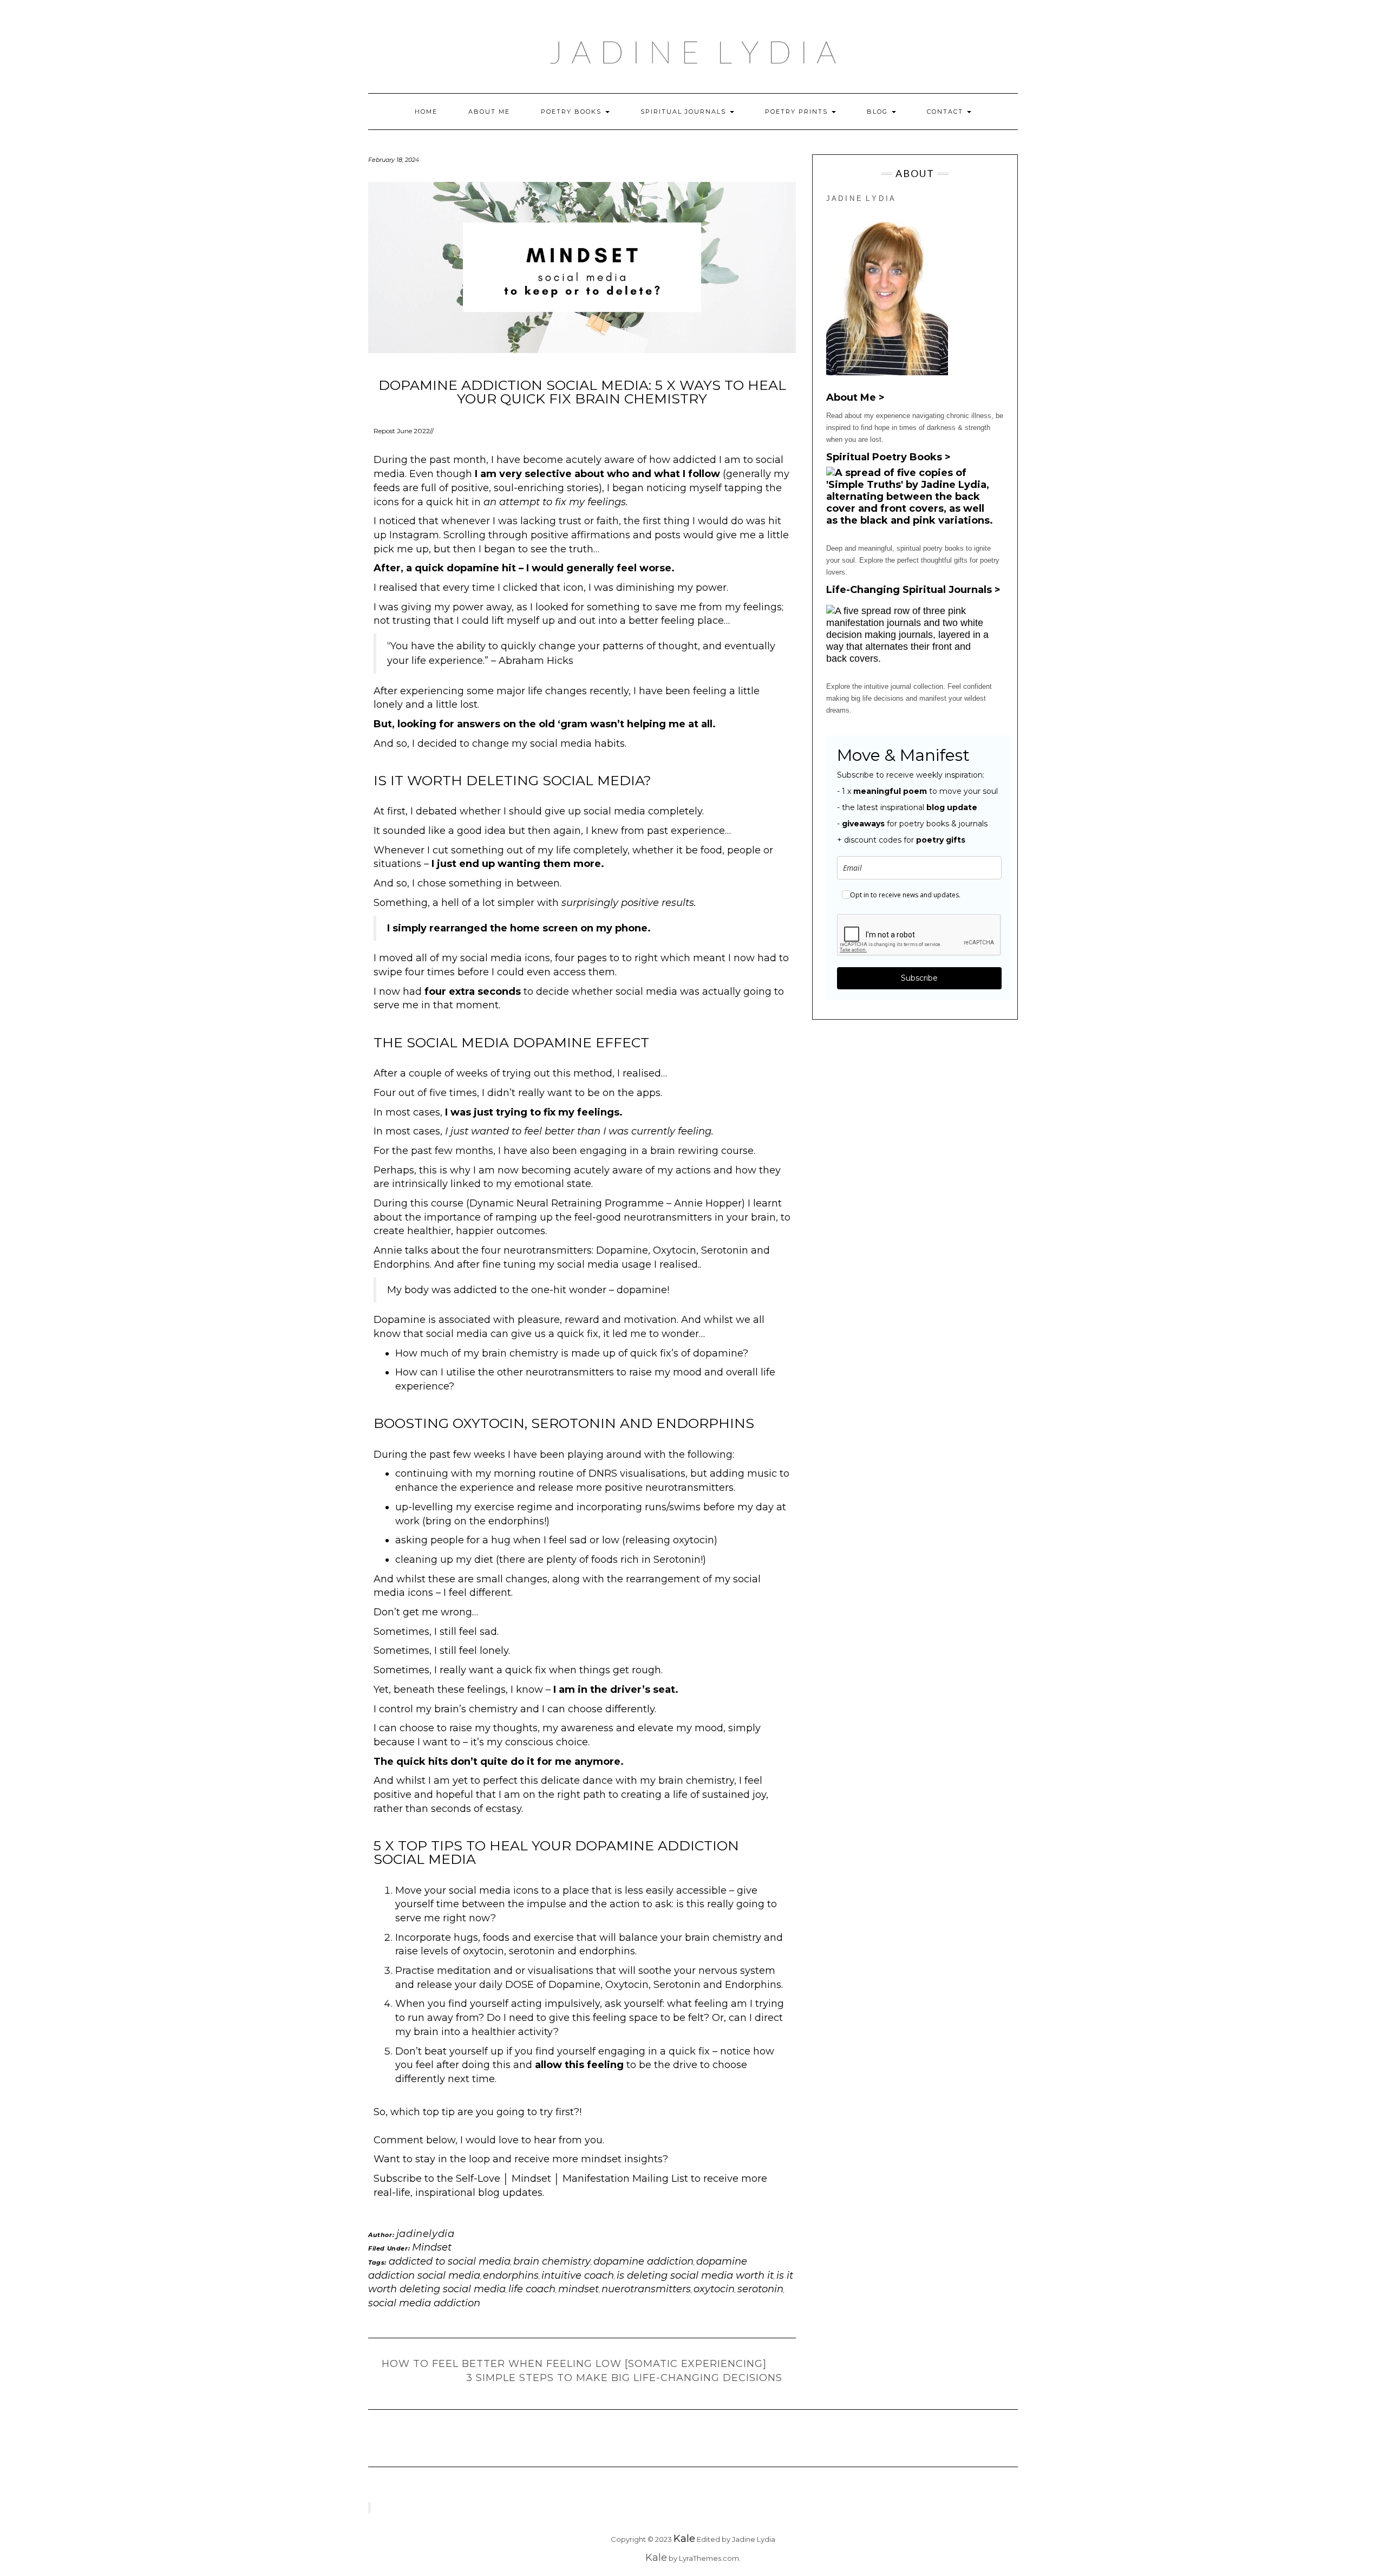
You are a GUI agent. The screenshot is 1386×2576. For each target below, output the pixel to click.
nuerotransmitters (646, 2289)
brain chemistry (552, 2261)
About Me (489, 112)
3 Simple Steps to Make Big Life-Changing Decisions (624, 2378)
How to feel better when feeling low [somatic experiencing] (574, 2364)
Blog (879, 112)
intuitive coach (578, 2275)
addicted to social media (450, 2261)
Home (426, 112)
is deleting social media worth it (695, 2275)
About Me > (855, 397)
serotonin (760, 2289)
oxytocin (714, 2289)
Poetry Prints (798, 112)
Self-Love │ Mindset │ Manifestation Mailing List (573, 2179)
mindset (578, 2289)
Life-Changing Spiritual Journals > (913, 590)
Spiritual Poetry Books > (888, 457)
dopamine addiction (643, 2261)
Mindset (432, 2247)
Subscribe (919, 978)
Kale (684, 2539)
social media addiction (424, 2303)
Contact (946, 112)
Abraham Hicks (536, 661)
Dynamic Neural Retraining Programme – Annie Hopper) (607, 1203)
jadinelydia (426, 2234)
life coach (532, 2289)
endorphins (511, 2275)
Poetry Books (573, 112)
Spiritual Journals (685, 112)
